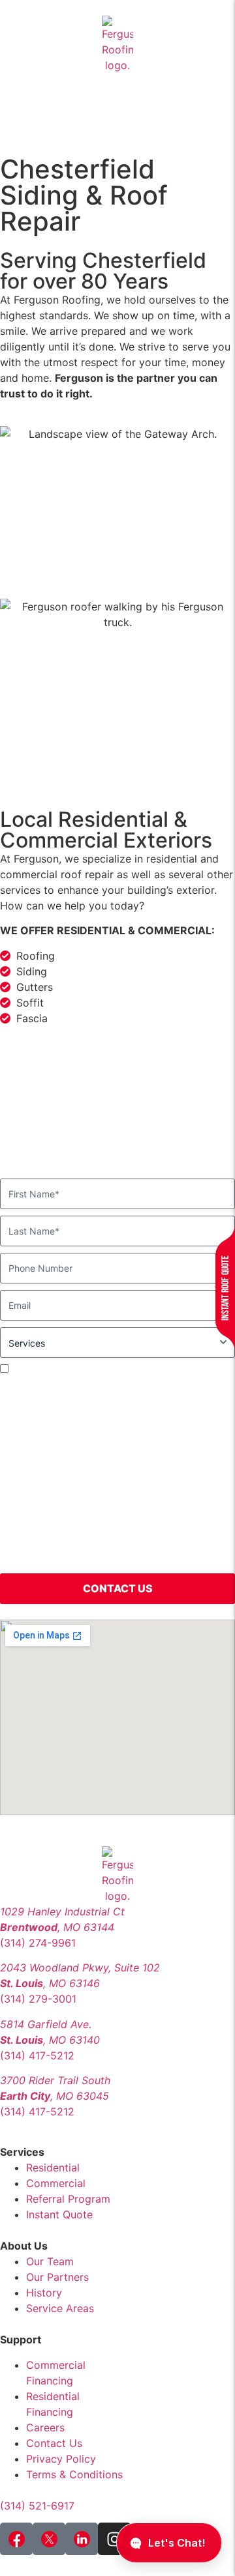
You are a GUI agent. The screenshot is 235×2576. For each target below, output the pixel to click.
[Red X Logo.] (49, 2539)
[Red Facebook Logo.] (16, 2539)
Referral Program (68, 2199)
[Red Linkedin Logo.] (82, 2539)
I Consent (33, 1368)
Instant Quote (59, 2214)
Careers (45, 2427)
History (44, 2293)
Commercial (56, 2183)
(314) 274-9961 (38, 1943)
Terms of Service (97, 1559)
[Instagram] (114, 2539)
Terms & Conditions (74, 2474)
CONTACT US (118, 1588)
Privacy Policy (61, 2459)
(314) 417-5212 (37, 2055)
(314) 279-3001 (38, 1999)
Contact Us (54, 2443)
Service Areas (60, 2308)
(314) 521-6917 (37, 2506)
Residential (53, 2168)
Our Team (50, 2261)
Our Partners (57, 2277)
